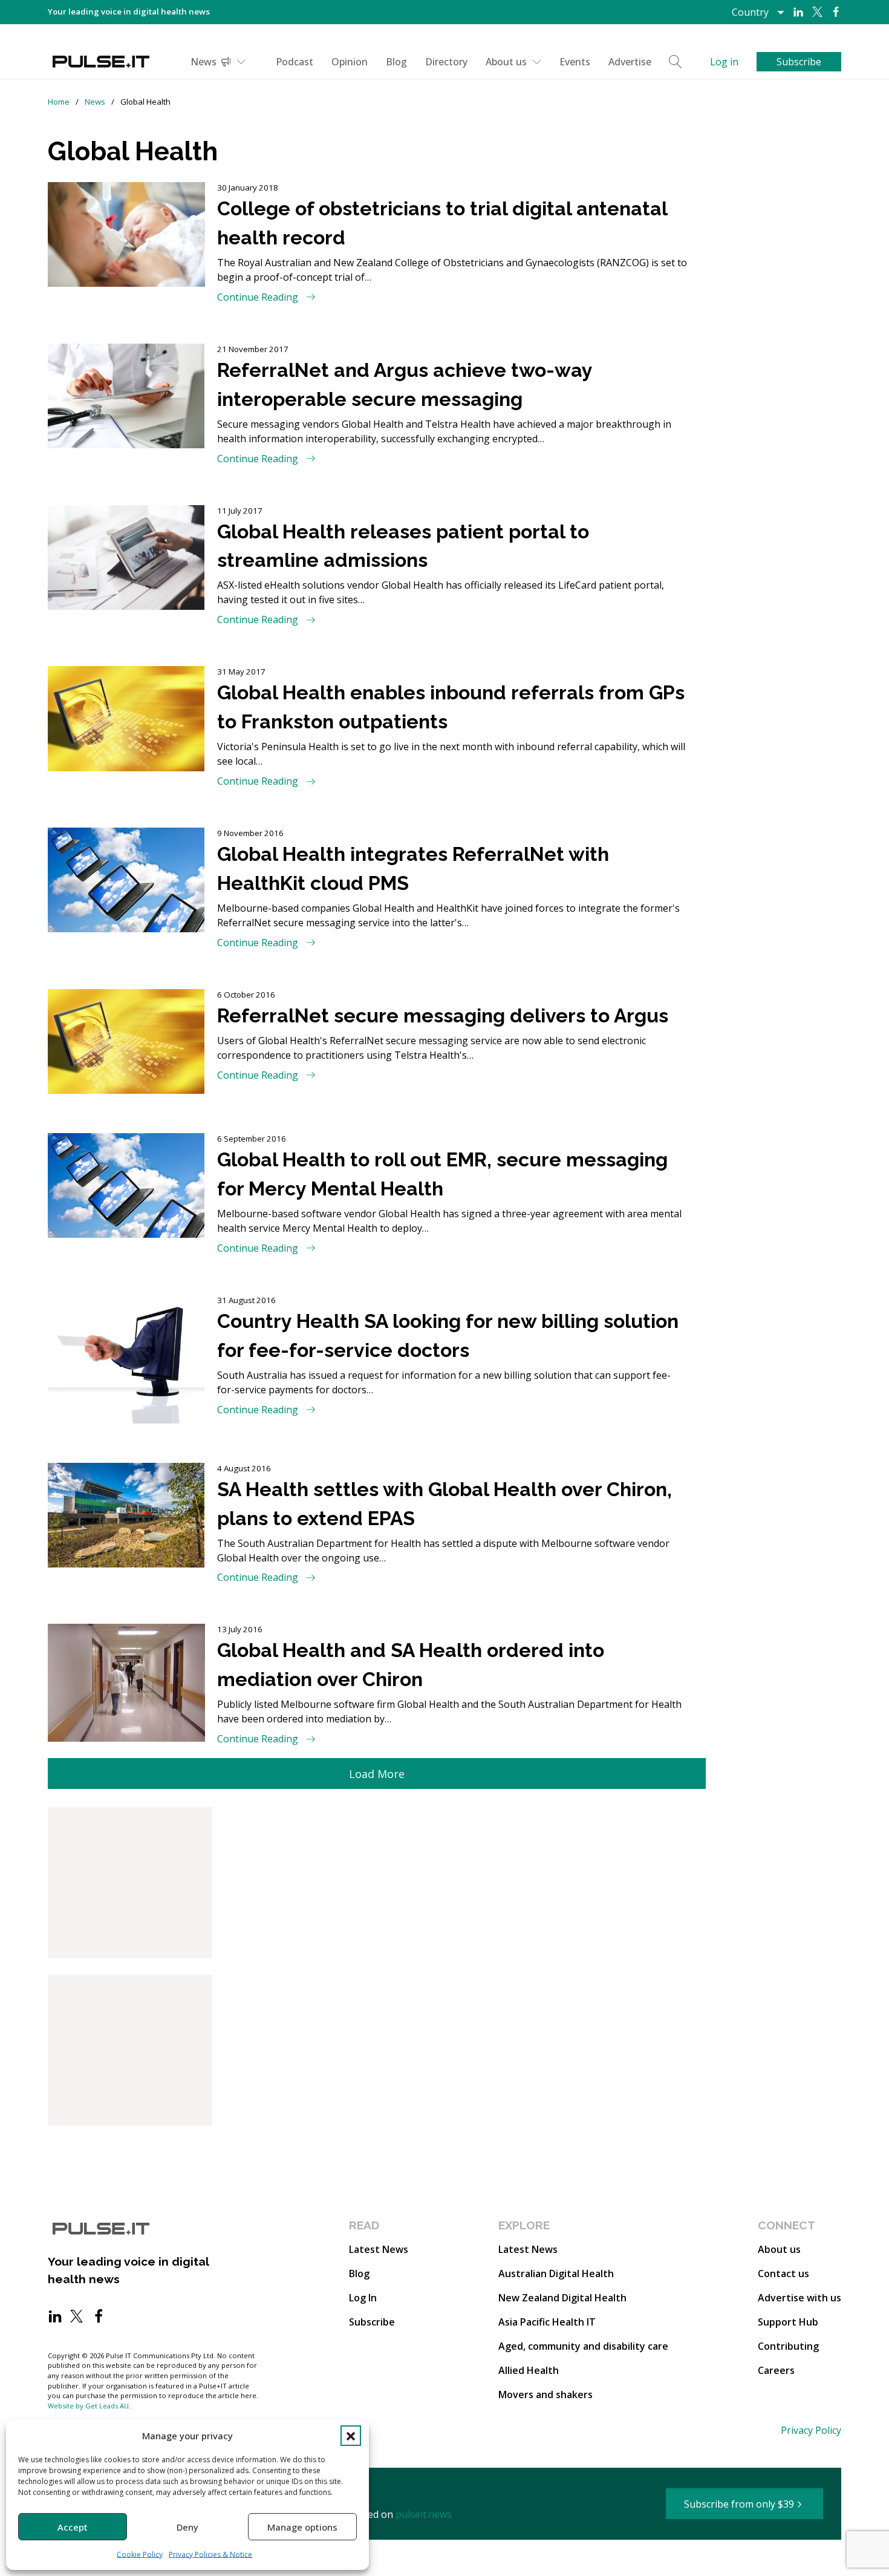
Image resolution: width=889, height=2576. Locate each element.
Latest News (379, 2249)
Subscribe (372, 2322)
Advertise (630, 62)
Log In (363, 2298)
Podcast (295, 62)
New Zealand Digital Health (562, 2298)
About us (506, 62)
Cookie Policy (140, 2555)
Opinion (350, 62)
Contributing (788, 2346)
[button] (351, 2436)
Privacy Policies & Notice (210, 2555)
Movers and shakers (545, 2395)
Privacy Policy (811, 2430)
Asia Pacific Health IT (547, 2322)
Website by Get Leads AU (88, 2406)
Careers (776, 2370)
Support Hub (788, 2322)
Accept (73, 2527)
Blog (396, 62)
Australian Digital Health (556, 2274)
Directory (446, 62)
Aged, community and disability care (583, 2346)
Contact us (783, 2274)
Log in (724, 62)
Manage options (302, 2527)
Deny (187, 2527)
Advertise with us (799, 2298)
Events (575, 62)
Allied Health (529, 2370)
